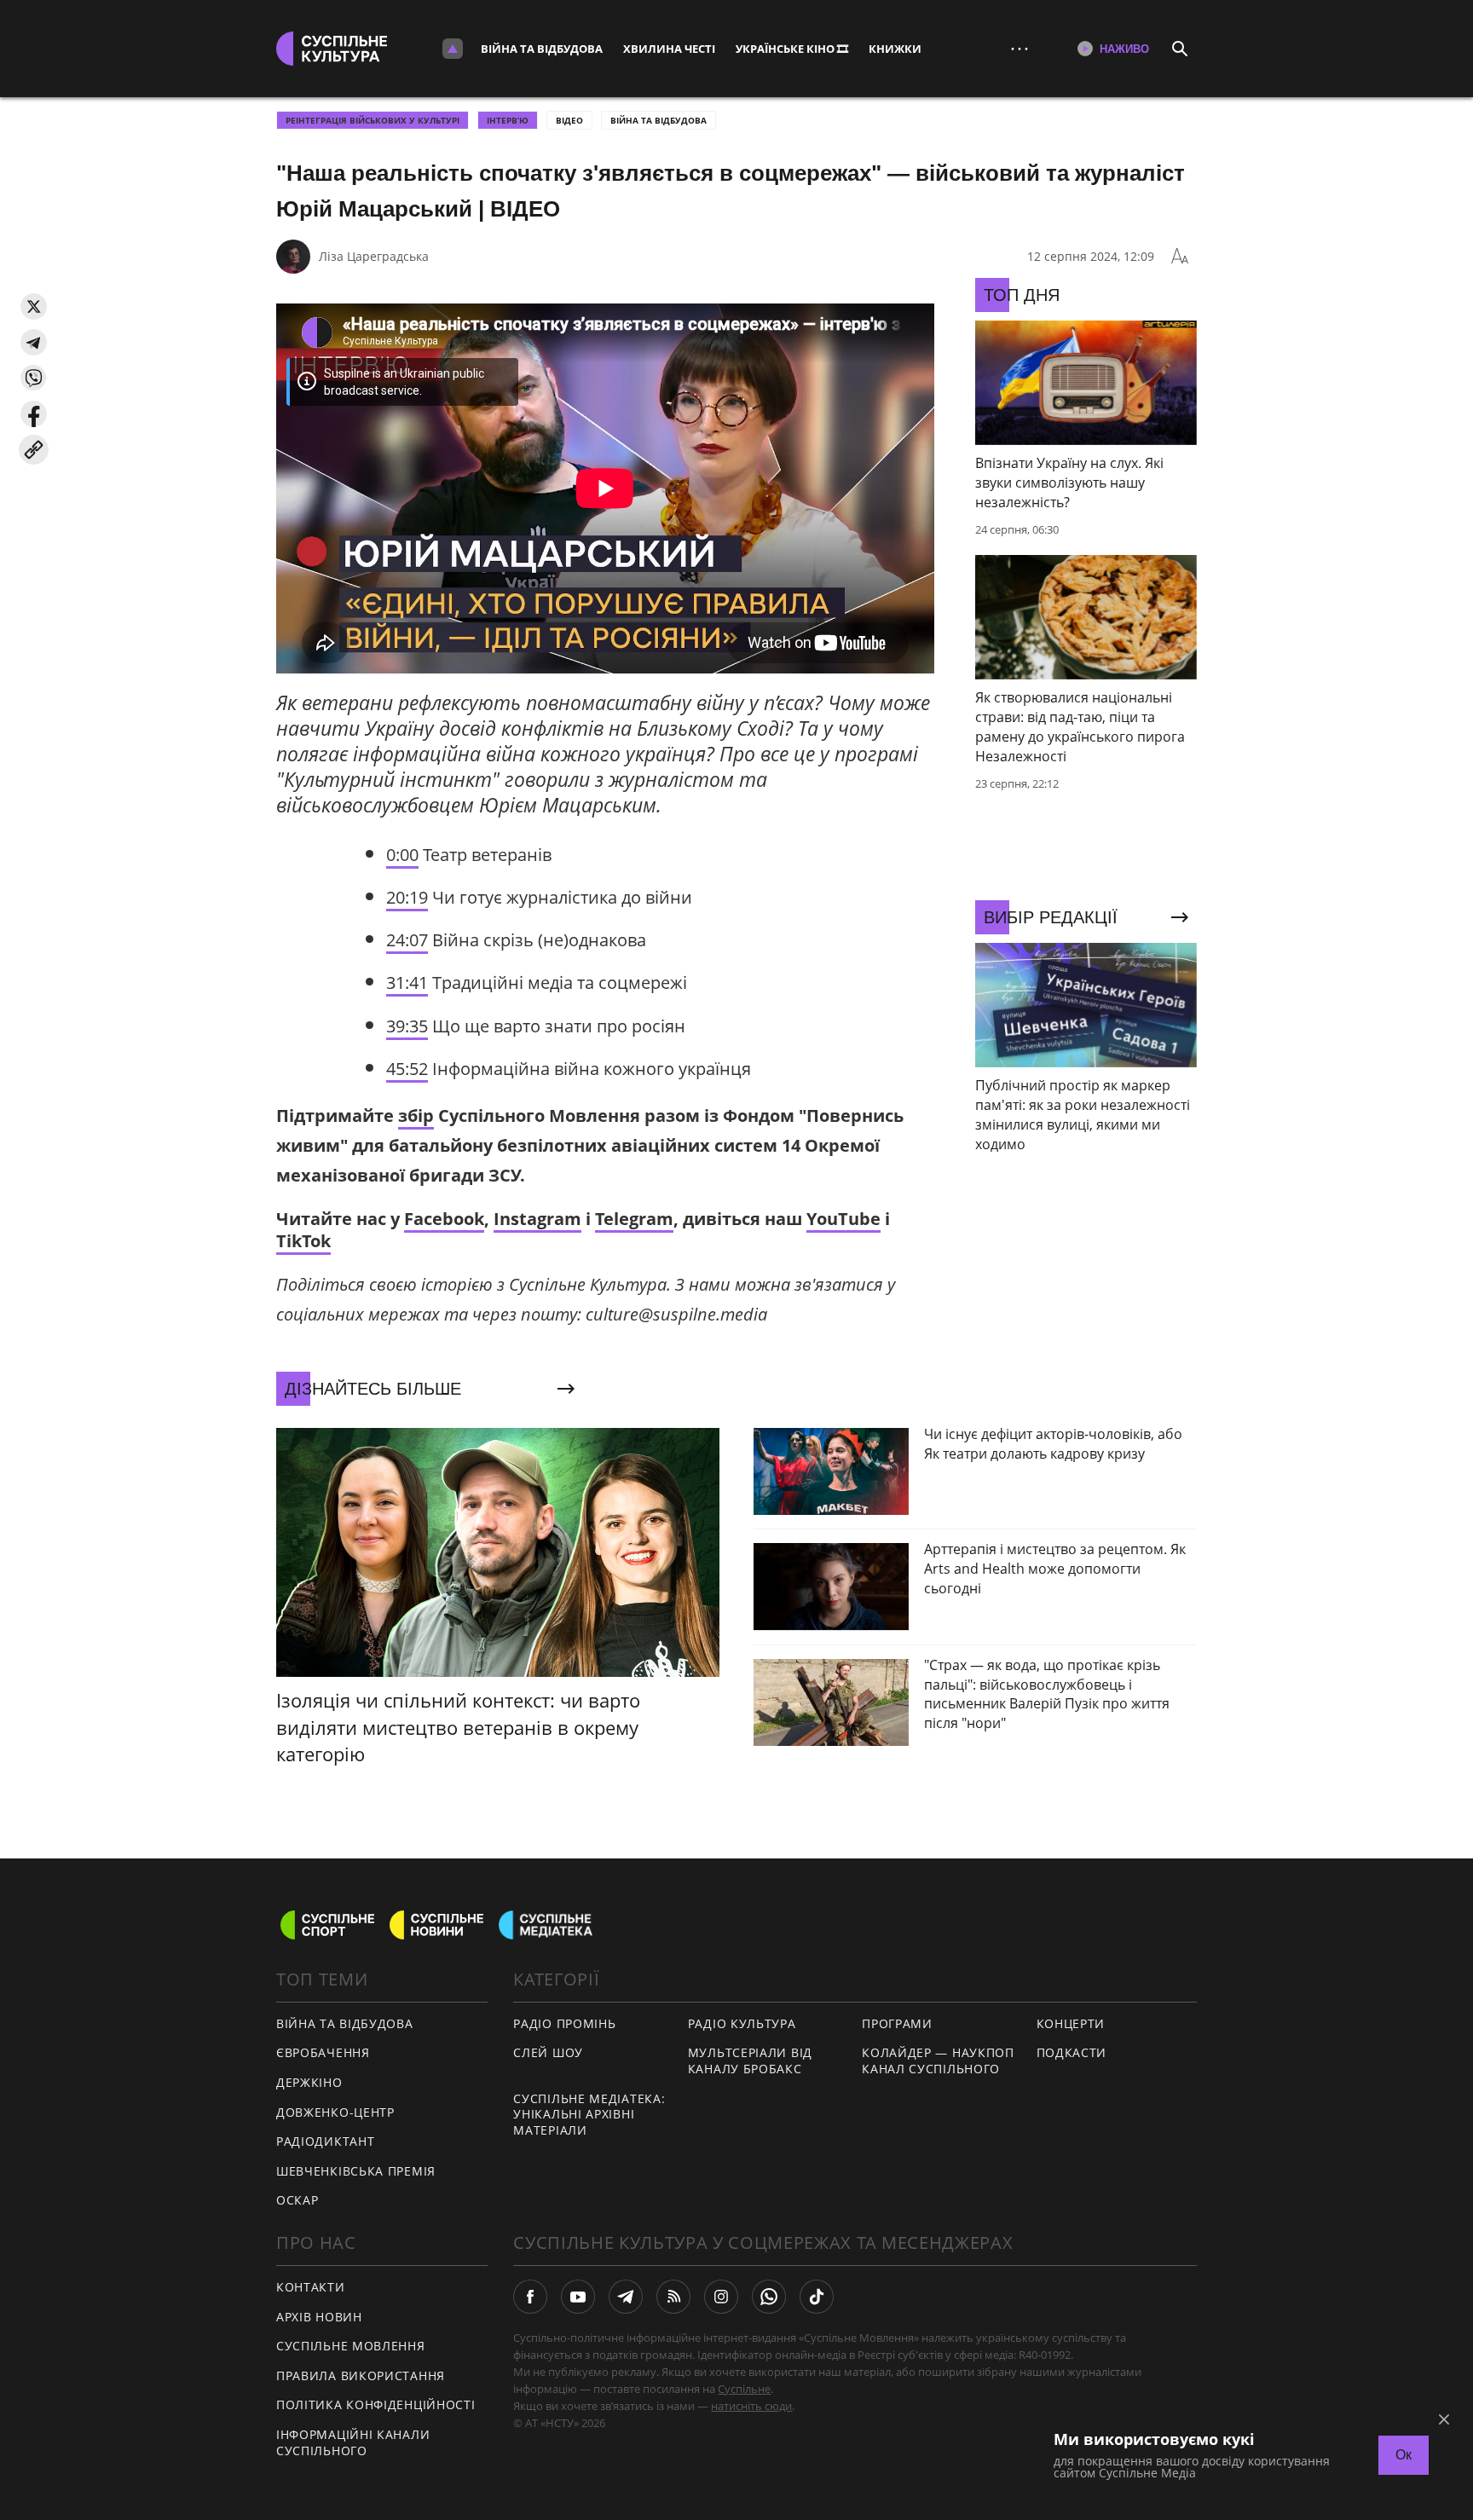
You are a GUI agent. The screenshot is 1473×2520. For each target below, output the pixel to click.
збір (416, 1116)
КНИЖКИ (895, 49)
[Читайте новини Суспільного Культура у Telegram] (626, 2297)
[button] (34, 306)
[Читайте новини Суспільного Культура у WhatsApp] (769, 2297)
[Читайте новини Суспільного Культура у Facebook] (530, 2297)
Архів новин (319, 2317)
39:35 (407, 1026)
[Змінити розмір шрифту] (1180, 257)
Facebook (444, 1219)
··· (1020, 48)
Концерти (1071, 2023)
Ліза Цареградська (374, 256)
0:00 (402, 855)
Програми (897, 2023)
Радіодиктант (325, 2141)
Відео (569, 120)
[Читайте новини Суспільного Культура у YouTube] (578, 2297)
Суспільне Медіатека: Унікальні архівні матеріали (589, 2114)
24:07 (407, 940)
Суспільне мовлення (351, 2346)
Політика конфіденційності (376, 2404)
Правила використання (361, 2376)
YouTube (843, 1219)
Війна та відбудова (542, 49)
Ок (1404, 2455)
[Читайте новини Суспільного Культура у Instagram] (721, 2297)
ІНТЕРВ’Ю (508, 120)
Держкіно (309, 2082)
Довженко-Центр (335, 2112)
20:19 (407, 897)
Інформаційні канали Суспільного (353, 2442)
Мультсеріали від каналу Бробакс (750, 2061)
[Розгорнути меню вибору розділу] (453, 49)
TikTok (303, 1241)
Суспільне (744, 2389)
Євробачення (323, 2052)
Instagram (537, 1219)
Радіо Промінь (564, 2023)
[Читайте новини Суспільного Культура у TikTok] (817, 2297)
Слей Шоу (548, 2052)
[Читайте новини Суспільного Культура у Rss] (673, 2297)
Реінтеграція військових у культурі (373, 120)
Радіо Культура (742, 2023)
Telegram (634, 1219)
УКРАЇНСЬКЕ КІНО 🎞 (792, 49)
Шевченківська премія (356, 2171)
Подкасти (1072, 2052)
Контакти (311, 2287)
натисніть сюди (751, 2406)
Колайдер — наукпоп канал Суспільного (938, 2061)
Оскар (297, 2200)
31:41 (407, 983)
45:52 (407, 1069)
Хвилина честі (669, 49)
